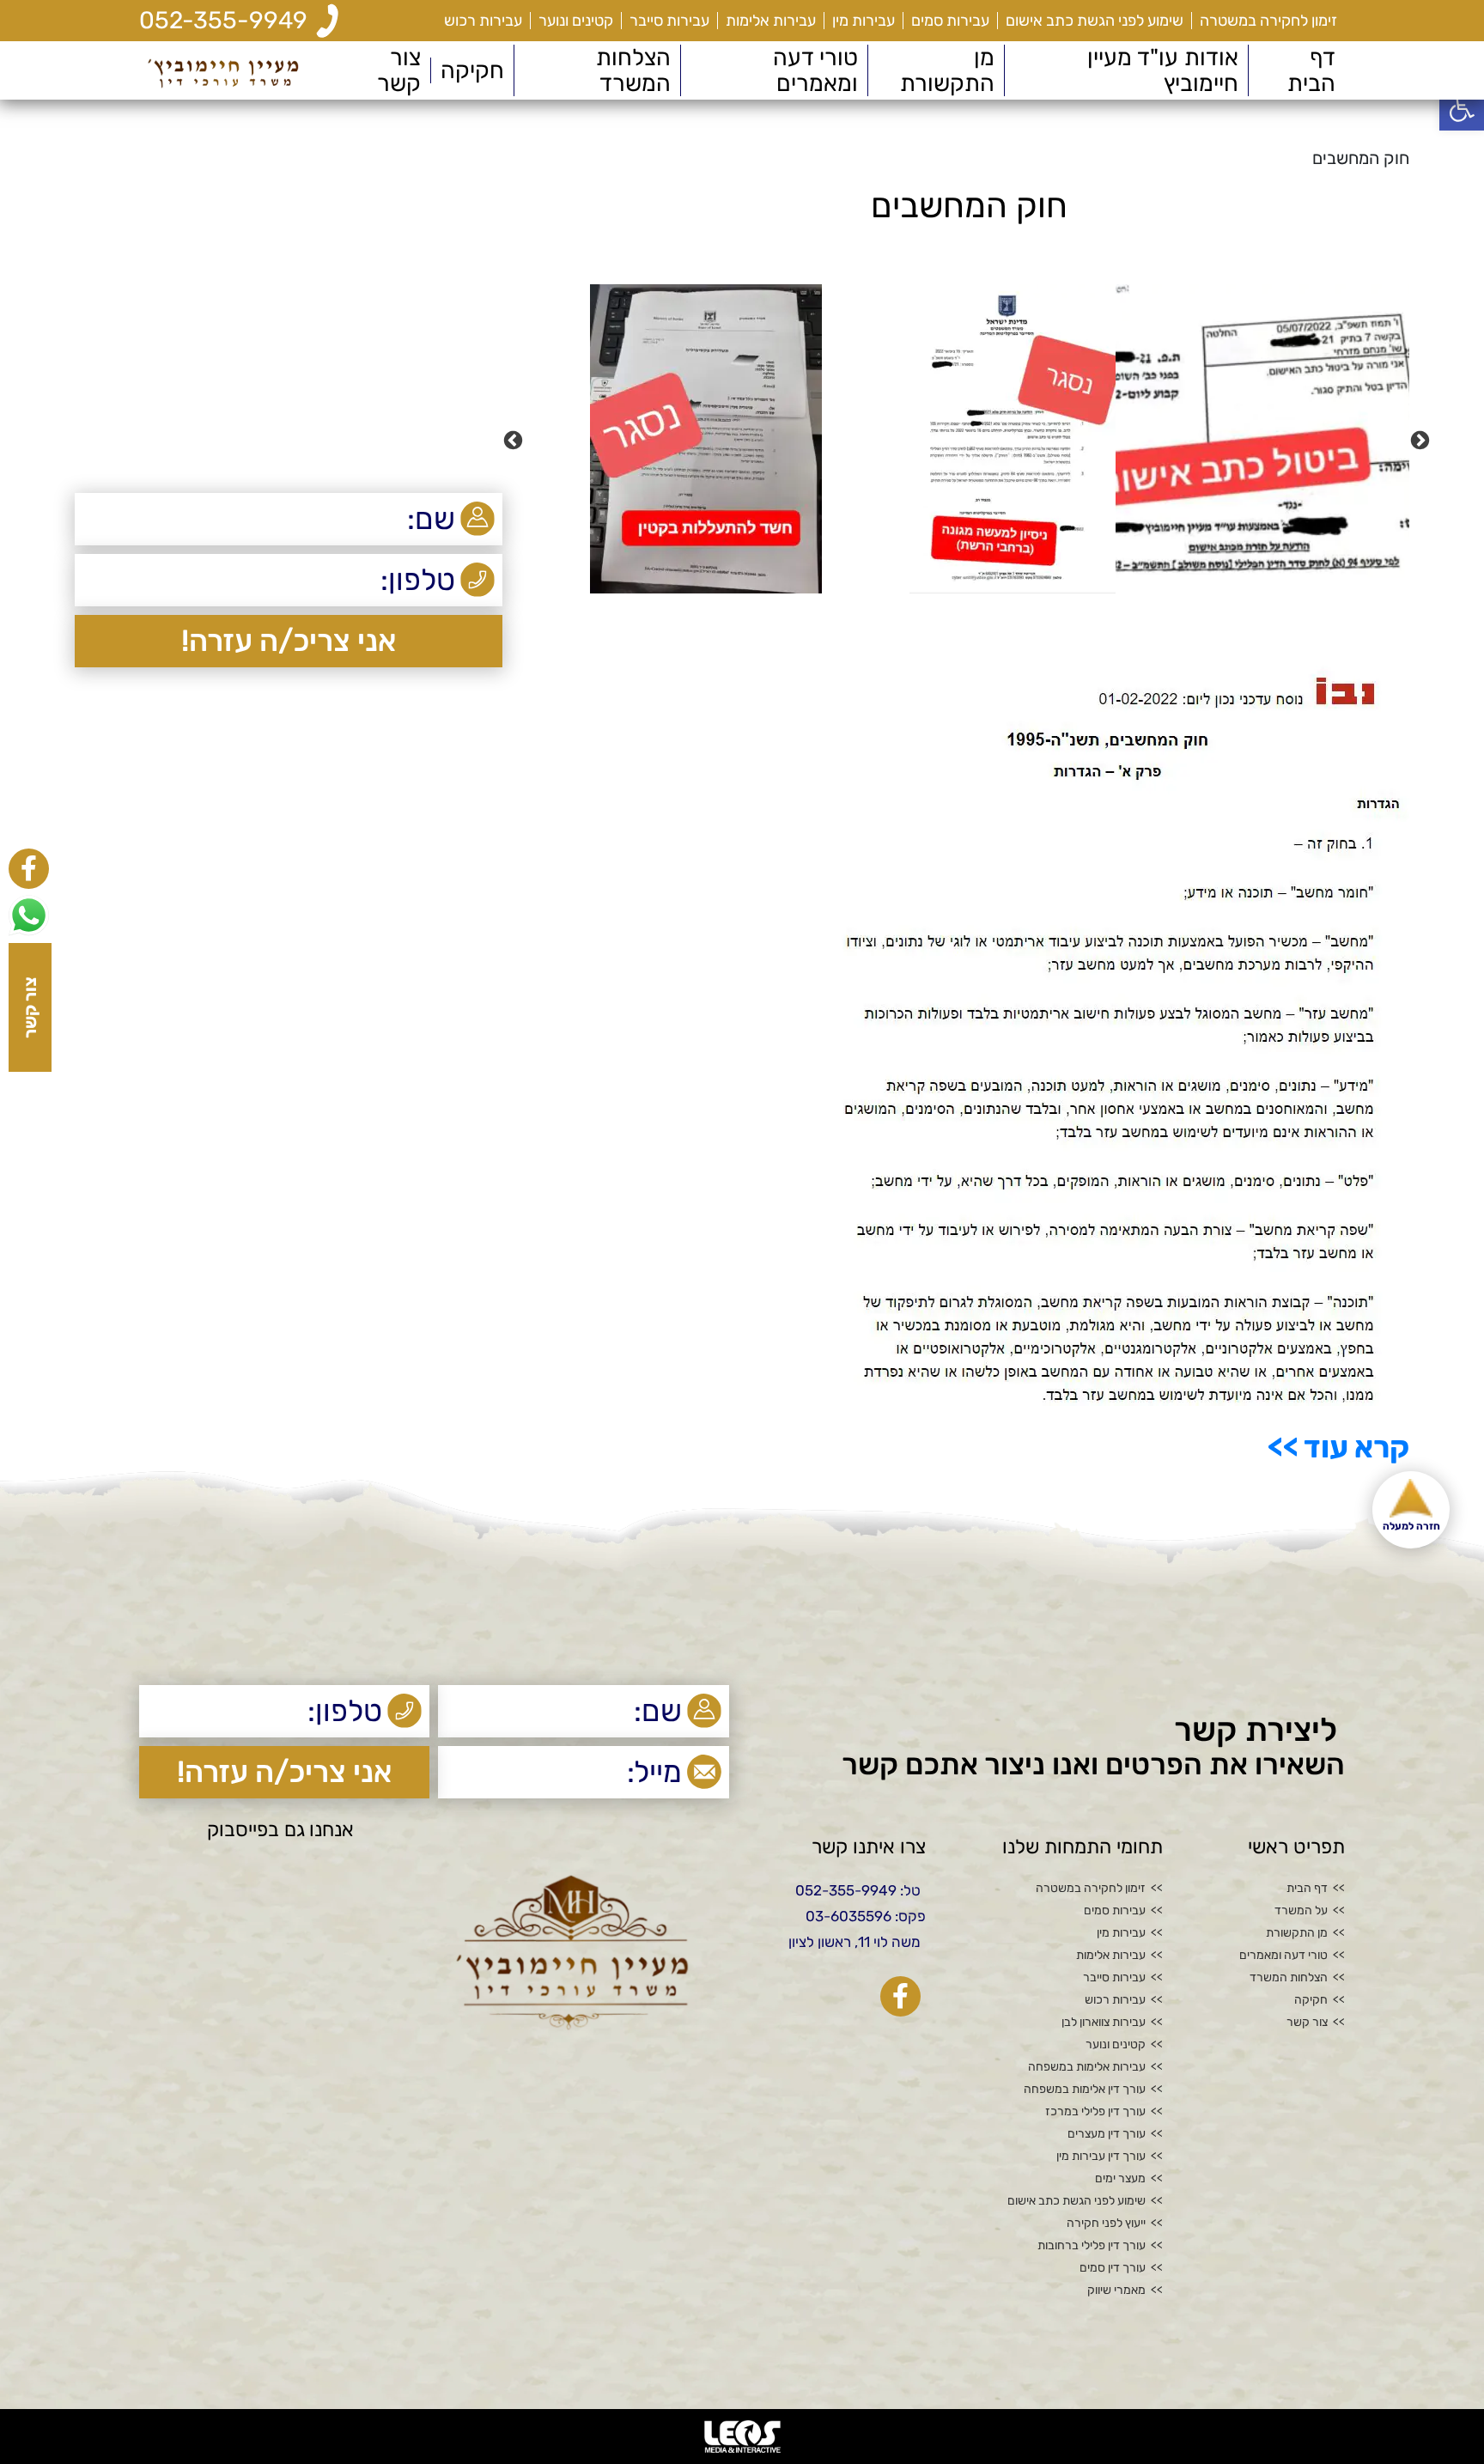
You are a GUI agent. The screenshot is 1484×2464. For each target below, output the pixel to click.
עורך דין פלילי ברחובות (1092, 2246)
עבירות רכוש (483, 21)
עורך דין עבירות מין (1101, 2157)
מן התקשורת (947, 70)
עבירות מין (864, 21)
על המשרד (1301, 1911)
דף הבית (1311, 70)
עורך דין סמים (1113, 2268)
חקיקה (472, 70)
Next (515, 439)
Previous (1422, 439)
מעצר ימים (1120, 2179)
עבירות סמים (950, 21)
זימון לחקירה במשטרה (1268, 21)
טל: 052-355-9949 (858, 1890)
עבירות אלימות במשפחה (1087, 2067)
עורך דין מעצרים (1107, 2134)
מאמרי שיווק (1116, 2291)
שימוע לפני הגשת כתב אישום (1095, 21)
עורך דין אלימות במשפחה (1085, 2090)
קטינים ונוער (576, 21)
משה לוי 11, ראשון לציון (855, 1942)
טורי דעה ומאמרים (815, 70)
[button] (1462, 108)
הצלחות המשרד (633, 70)
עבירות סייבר (669, 21)
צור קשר (399, 70)
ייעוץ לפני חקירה (1106, 2224)
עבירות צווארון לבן (1104, 2023)
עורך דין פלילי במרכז (1095, 2112)
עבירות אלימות (771, 21)
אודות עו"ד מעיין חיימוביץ (1163, 70)
